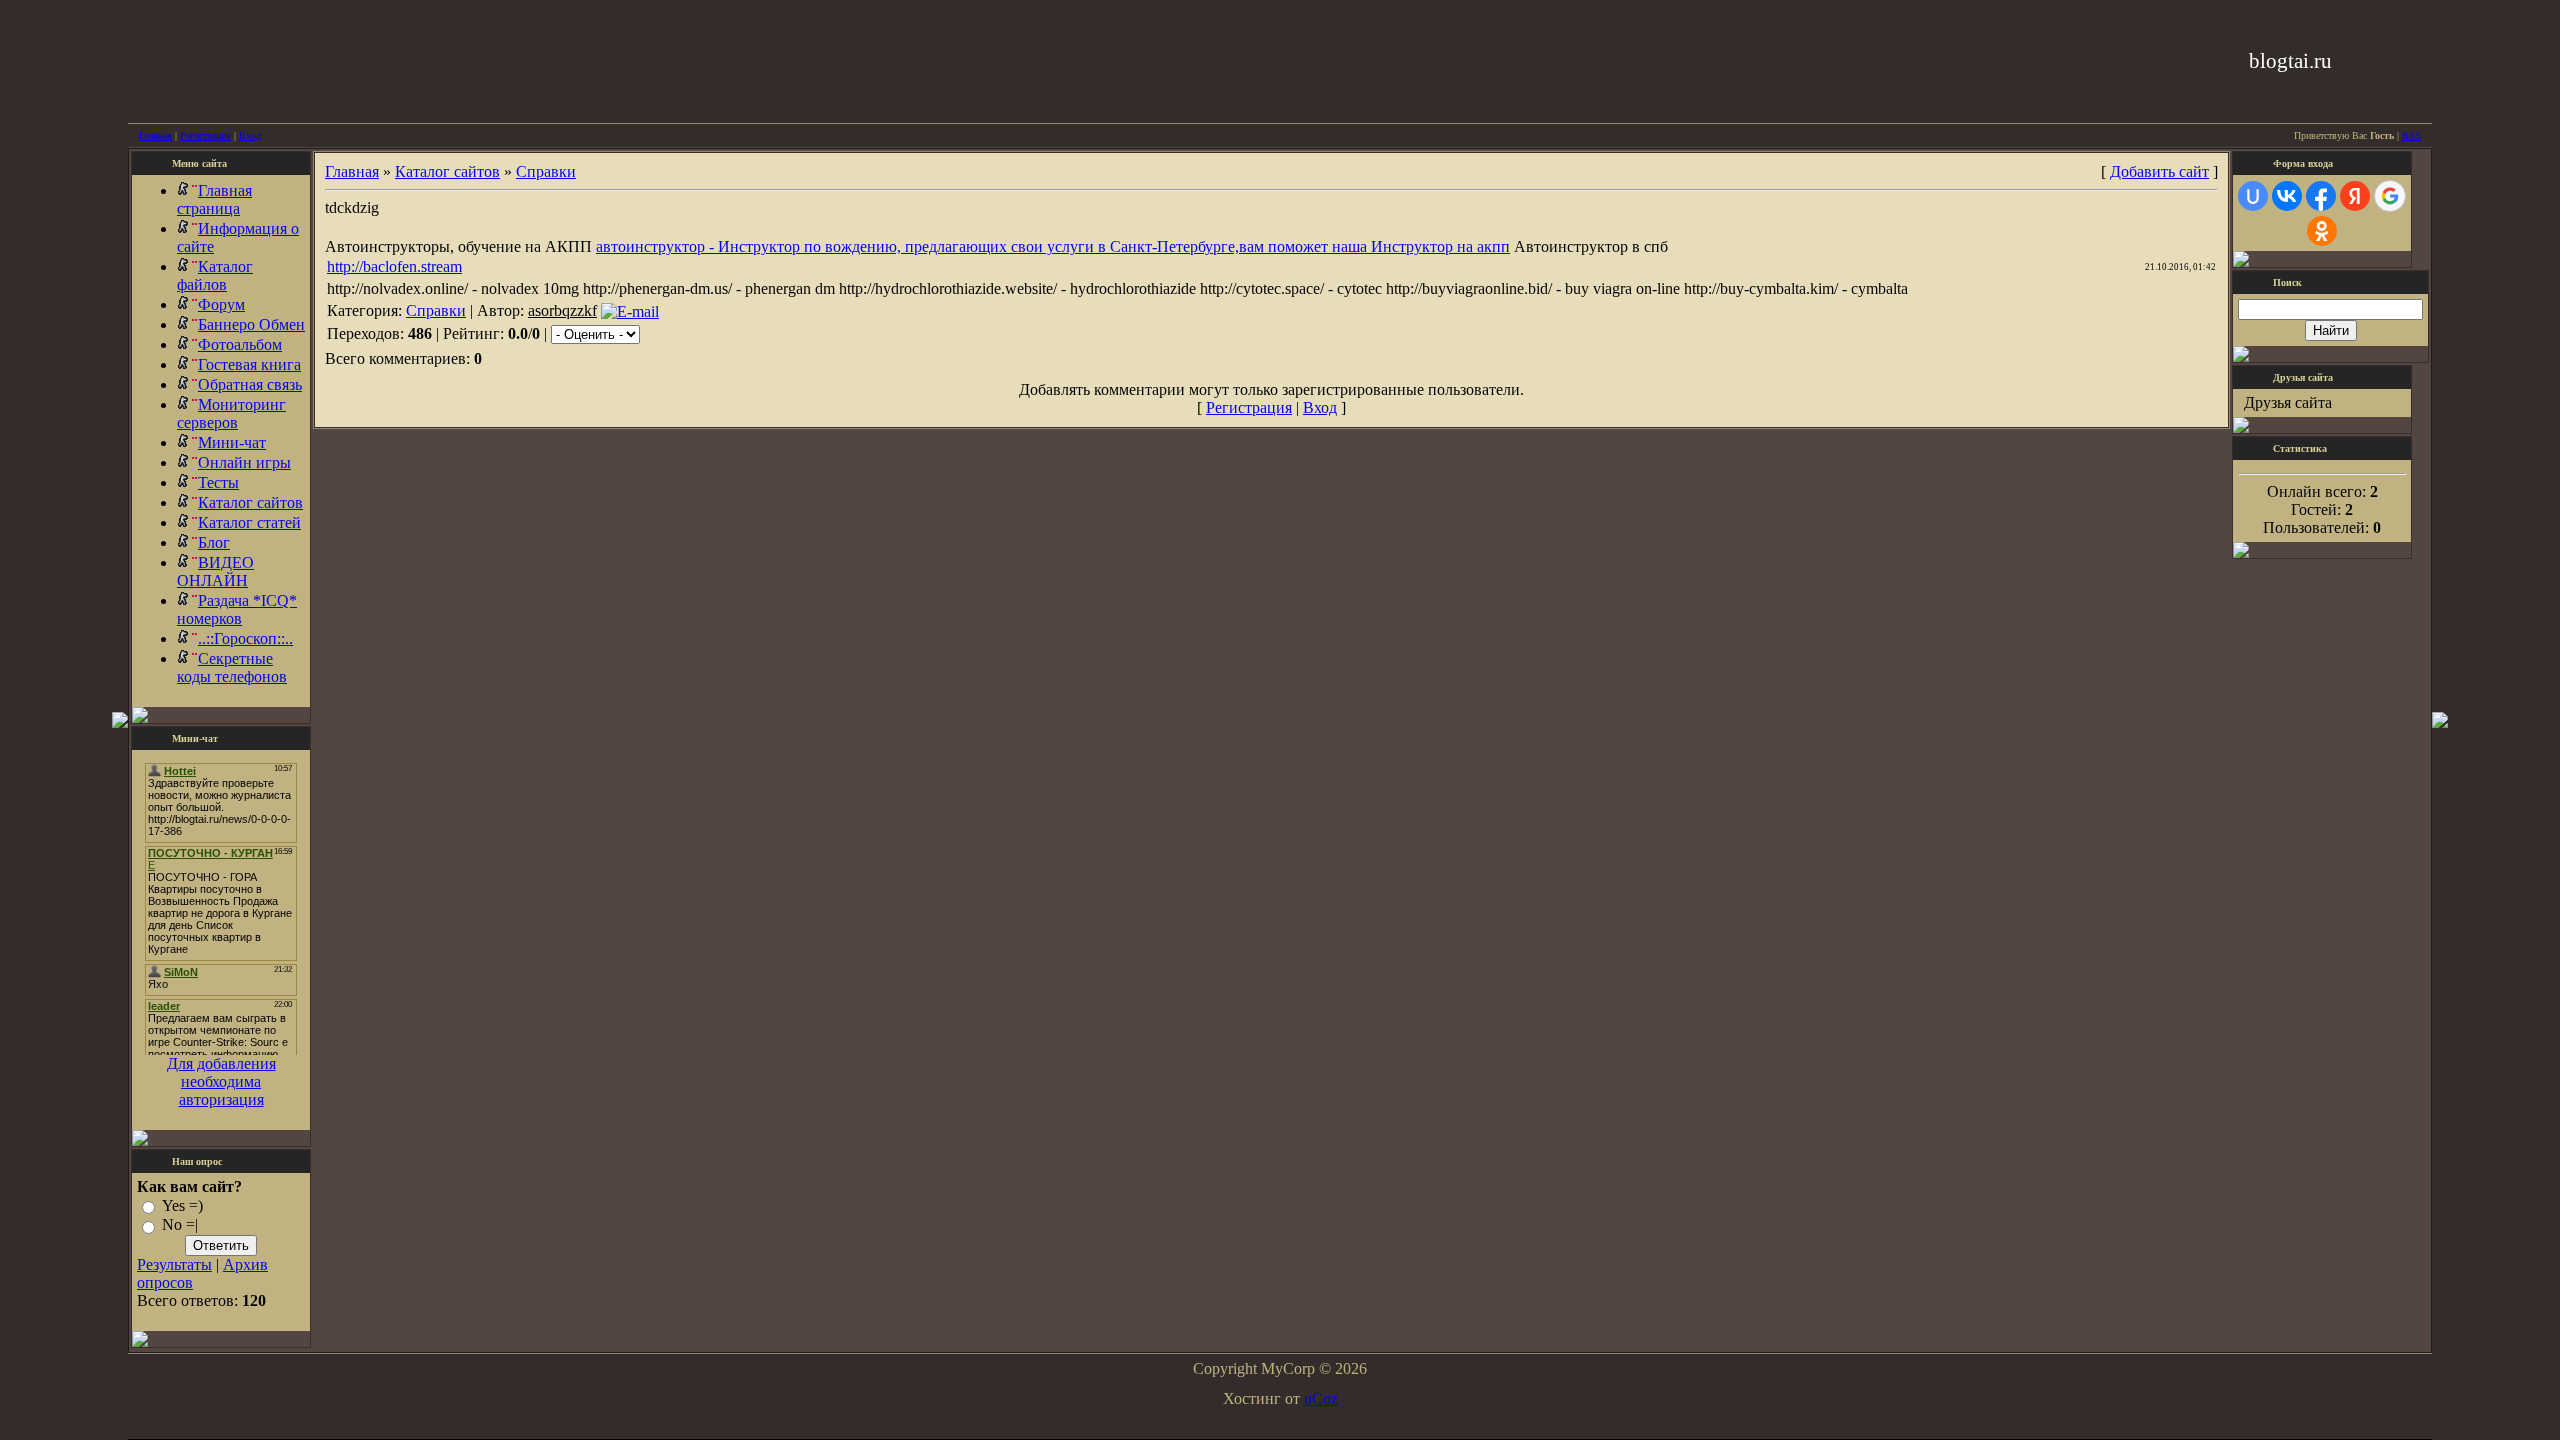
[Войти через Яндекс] (2355, 196)
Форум (221, 304)
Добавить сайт (2159, 171)
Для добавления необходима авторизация (221, 1081)
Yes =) (182, 1205)
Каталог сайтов (250, 502)
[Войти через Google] (2390, 196)
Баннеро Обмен (251, 324)
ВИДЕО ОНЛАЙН (215, 571)
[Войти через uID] (2253, 196)
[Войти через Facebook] (2321, 196)
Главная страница (214, 199)
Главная (155, 135)
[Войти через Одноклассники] (2322, 231)
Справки (546, 171)
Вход (250, 135)
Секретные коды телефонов (232, 667)
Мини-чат (232, 442)
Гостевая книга (249, 364)
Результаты (174, 1264)
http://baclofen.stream (394, 266)
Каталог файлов (215, 275)
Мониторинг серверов (231, 413)
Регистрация (205, 135)
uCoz (1321, 1398)
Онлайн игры (244, 462)
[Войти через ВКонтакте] (2287, 196)
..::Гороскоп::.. (245, 638)
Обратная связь (250, 384)
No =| (180, 1225)
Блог (214, 542)
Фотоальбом (240, 344)
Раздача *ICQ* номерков (237, 609)
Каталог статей (249, 522)
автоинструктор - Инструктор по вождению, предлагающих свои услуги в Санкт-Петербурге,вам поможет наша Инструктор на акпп (1053, 246)
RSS (2411, 135)
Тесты (218, 482)
